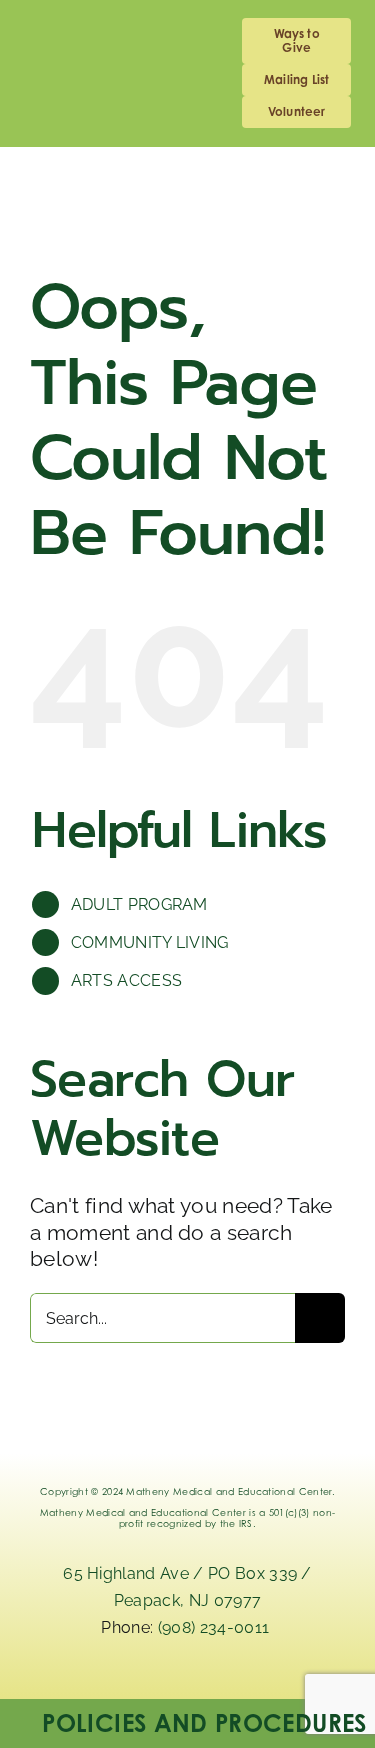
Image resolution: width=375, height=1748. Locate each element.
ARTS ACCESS (127, 980)
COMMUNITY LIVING (150, 942)
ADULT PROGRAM (139, 904)
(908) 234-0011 (216, 1627)
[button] (187, 1723)
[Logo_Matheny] (275, 177)
